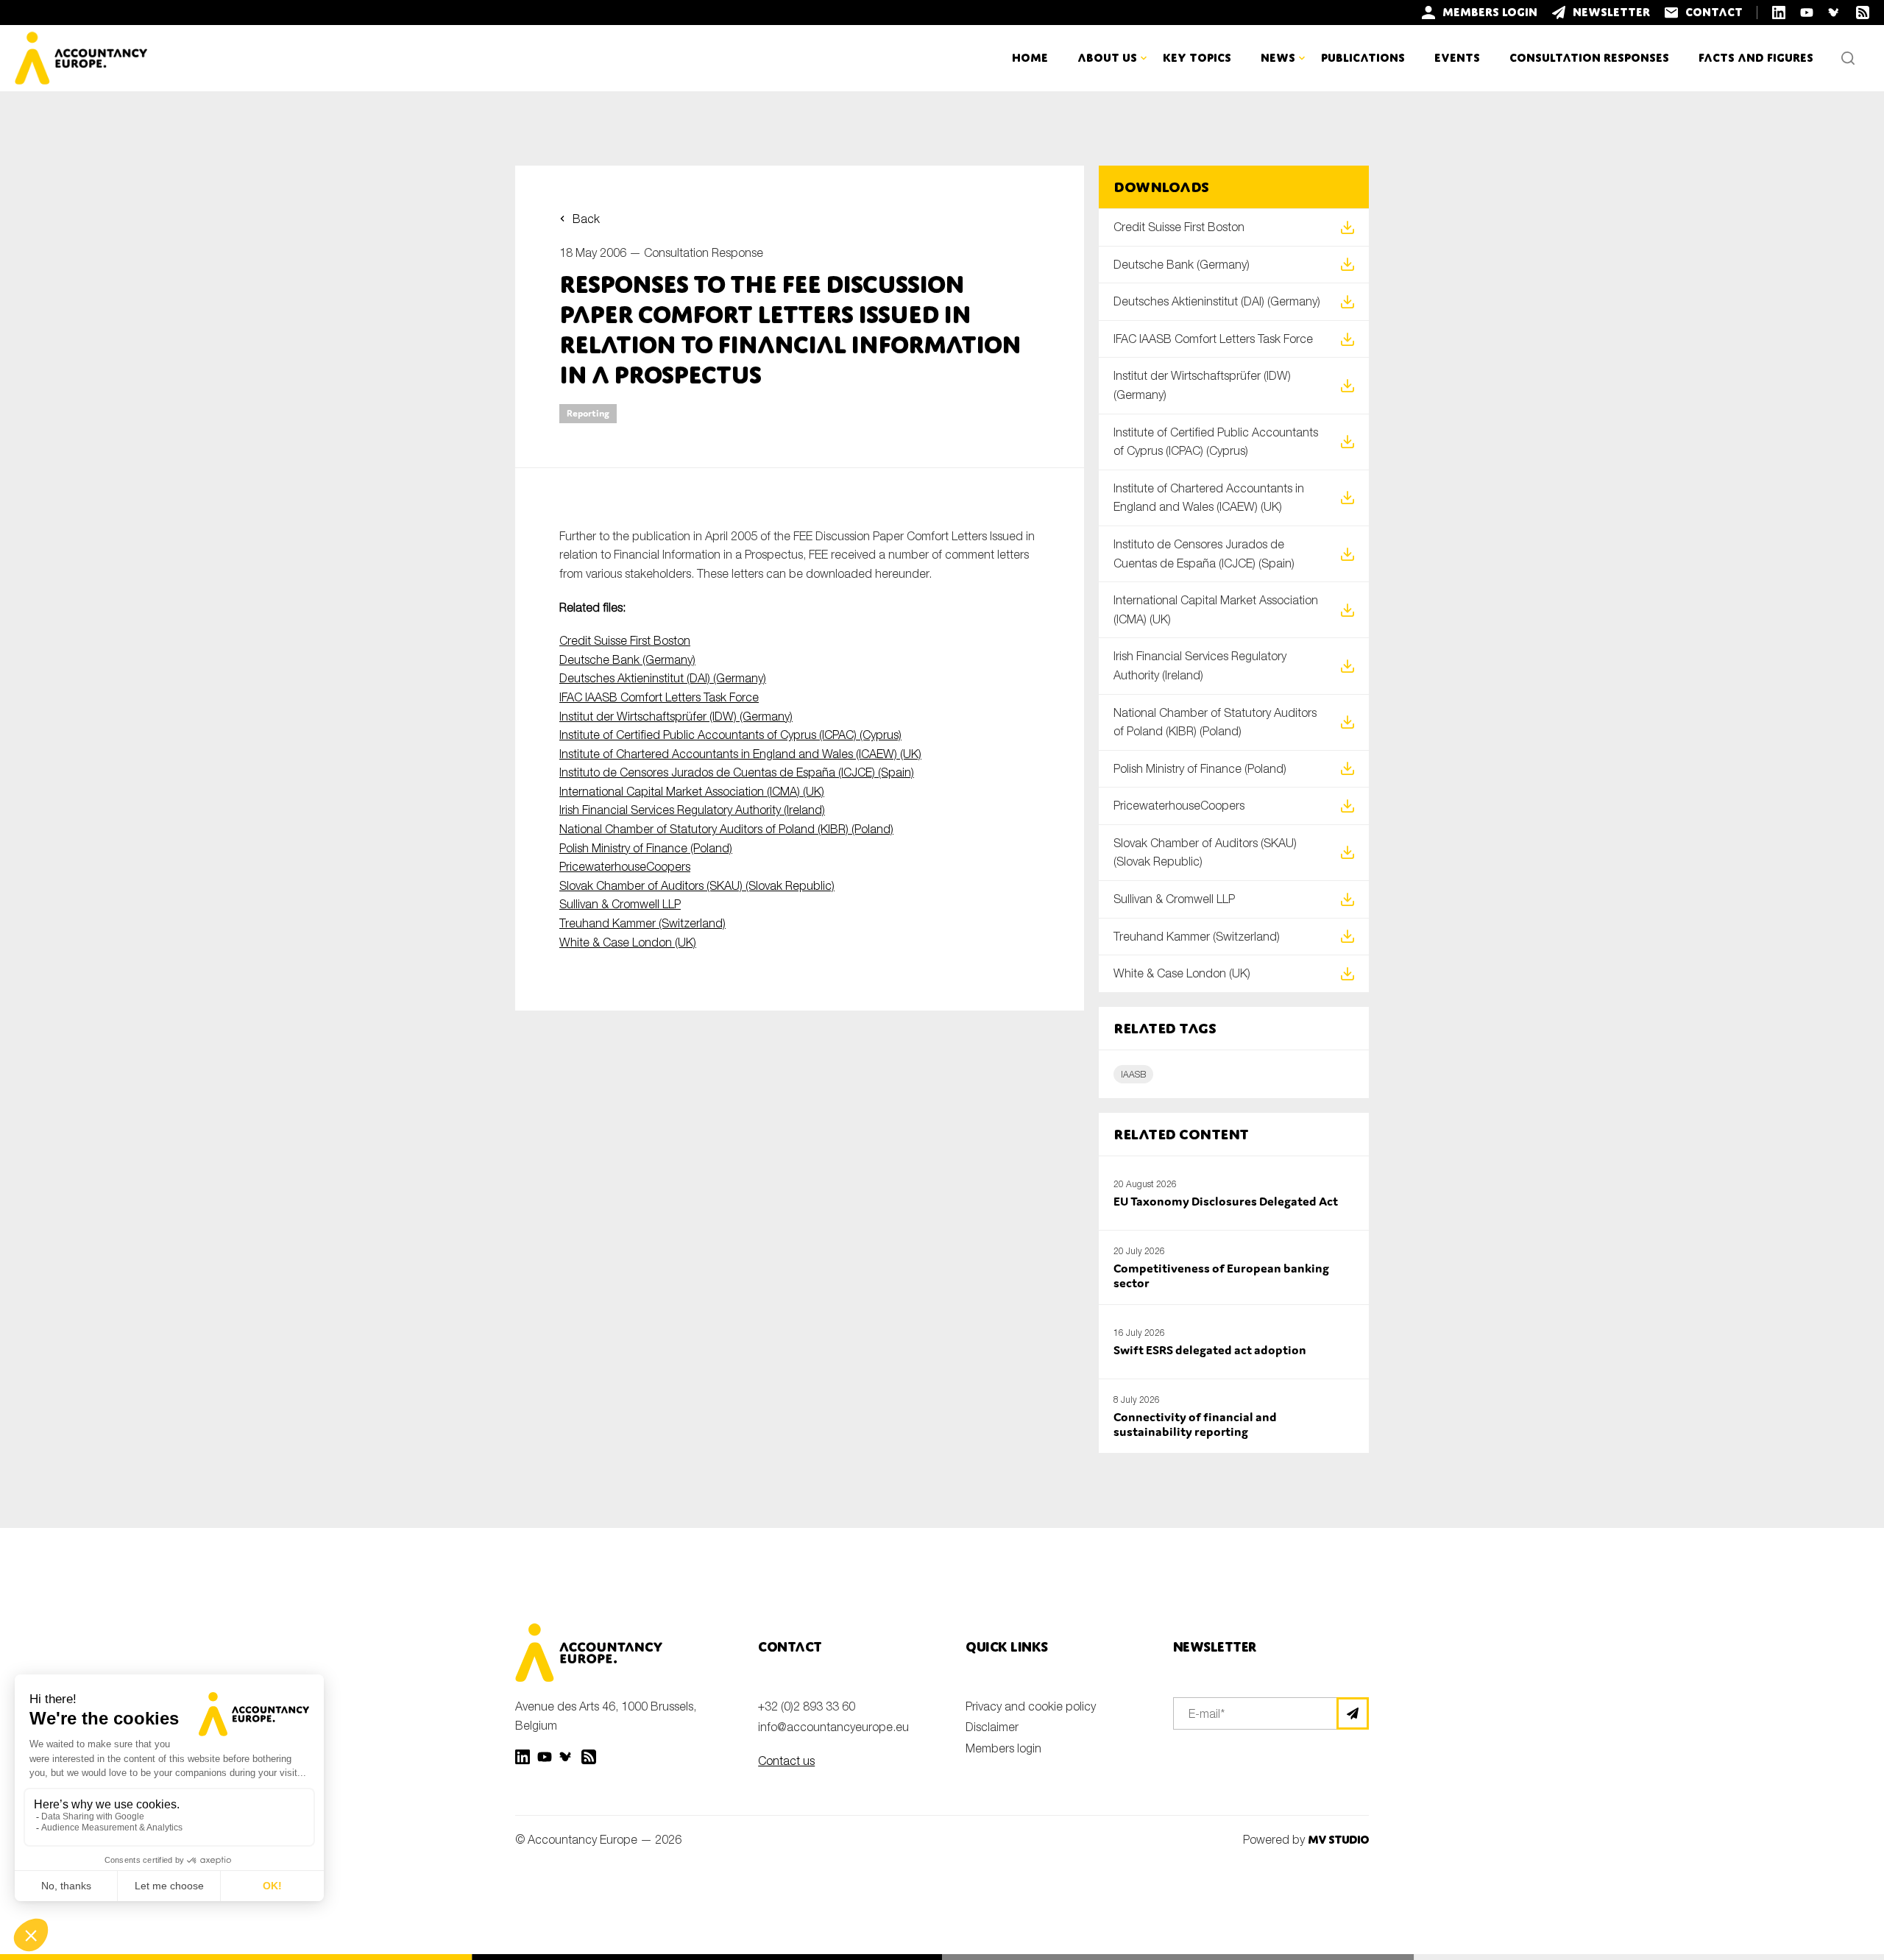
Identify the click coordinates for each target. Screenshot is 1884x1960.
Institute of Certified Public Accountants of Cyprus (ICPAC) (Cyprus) (730, 735)
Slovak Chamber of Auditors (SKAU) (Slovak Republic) (697, 885)
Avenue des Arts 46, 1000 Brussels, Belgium (606, 1716)
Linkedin (523, 1757)
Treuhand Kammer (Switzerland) (642, 923)
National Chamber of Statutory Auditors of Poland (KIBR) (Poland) (726, 829)
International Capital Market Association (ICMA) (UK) (692, 791)
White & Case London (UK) (628, 942)
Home (1030, 58)
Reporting (588, 413)
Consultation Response (704, 252)
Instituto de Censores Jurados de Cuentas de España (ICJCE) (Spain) (737, 772)
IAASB (1133, 1074)
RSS (589, 1757)
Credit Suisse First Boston (625, 640)
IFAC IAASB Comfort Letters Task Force (659, 697)
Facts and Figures (1756, 58)
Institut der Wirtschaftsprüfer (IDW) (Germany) (676, 716)
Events (1457, 58)
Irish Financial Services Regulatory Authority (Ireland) (692, 810)
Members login (1003, 1748)
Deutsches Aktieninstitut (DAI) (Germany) (663, 678)
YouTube (545, 1757)
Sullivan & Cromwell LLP (620, 904)
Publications (1363, 58)
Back (586, 219)
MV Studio (1338, 1840)
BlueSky (567, 1757)
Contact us (786, 1761)
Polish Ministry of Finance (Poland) (646, 848)
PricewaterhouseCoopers (625, 866)
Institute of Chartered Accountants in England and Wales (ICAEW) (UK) (740, 754)
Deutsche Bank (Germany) (627, 659)
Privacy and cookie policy (1031, 1706)
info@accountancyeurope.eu (833, 1727)
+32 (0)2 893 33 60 (807, 1706)
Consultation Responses (1589, 58)
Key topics (1197, 58)
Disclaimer (992, 1727)
